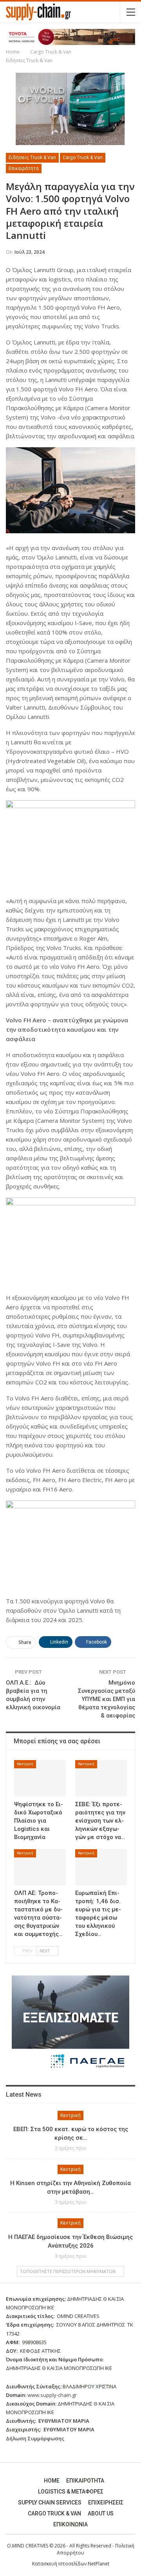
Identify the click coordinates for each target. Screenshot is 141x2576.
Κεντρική (25, 1764)
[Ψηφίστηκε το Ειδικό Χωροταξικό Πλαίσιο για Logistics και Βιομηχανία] (40, 1778)
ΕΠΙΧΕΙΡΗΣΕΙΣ (106, 2503)
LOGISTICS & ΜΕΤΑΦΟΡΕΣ (71, 2492)
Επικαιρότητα (24, 169)
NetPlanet (99, 2564)
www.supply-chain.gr (52, 2395)
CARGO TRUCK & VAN (54, 2513)
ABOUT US (101, 2513)
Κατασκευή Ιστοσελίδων (60, 2564)
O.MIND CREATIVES (28, 2546)
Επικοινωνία (70, 2524)
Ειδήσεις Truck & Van (32, 158)
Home (52, 2481)
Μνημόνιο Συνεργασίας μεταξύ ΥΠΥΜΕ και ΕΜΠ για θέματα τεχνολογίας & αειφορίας (107, 1699)
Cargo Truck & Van (83, 158)
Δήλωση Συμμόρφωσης (35, 2438)
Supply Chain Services (50, 2503)
